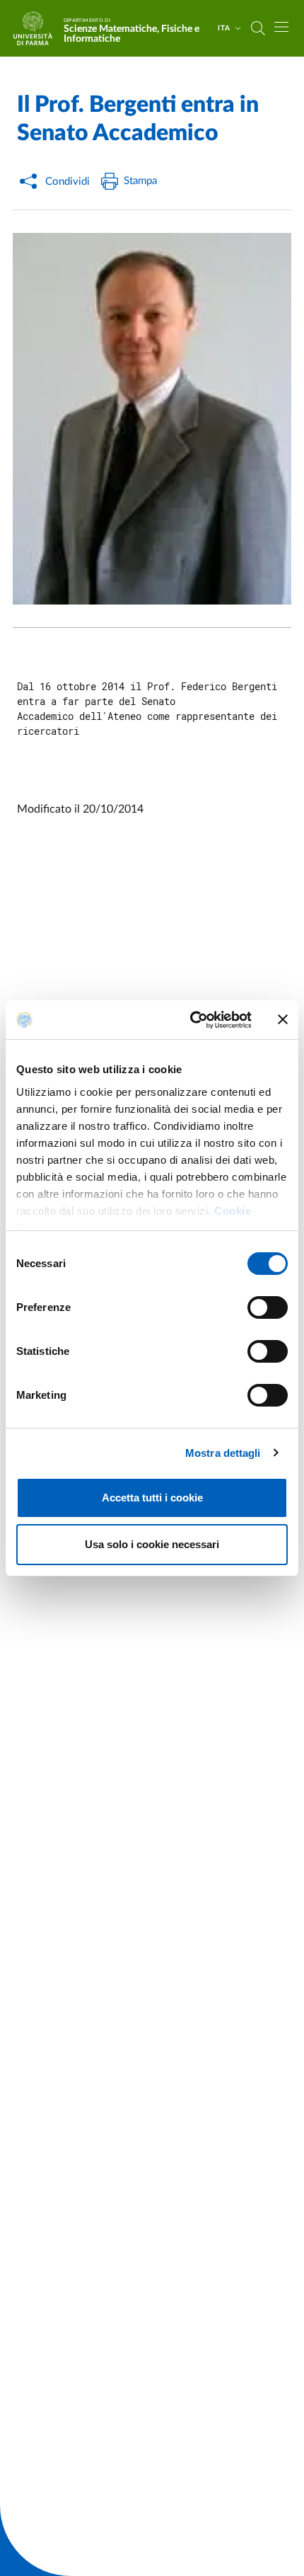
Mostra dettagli (223, 1453)
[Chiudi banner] (283, 1019)
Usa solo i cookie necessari (152, 1544)
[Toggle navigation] (281, 27)
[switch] (268, 1307)
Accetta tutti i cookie (152, 1498)
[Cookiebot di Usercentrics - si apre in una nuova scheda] (191, 1020)
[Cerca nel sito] (258, 28)
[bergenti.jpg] (152, 419)
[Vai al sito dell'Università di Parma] (37, 28)
